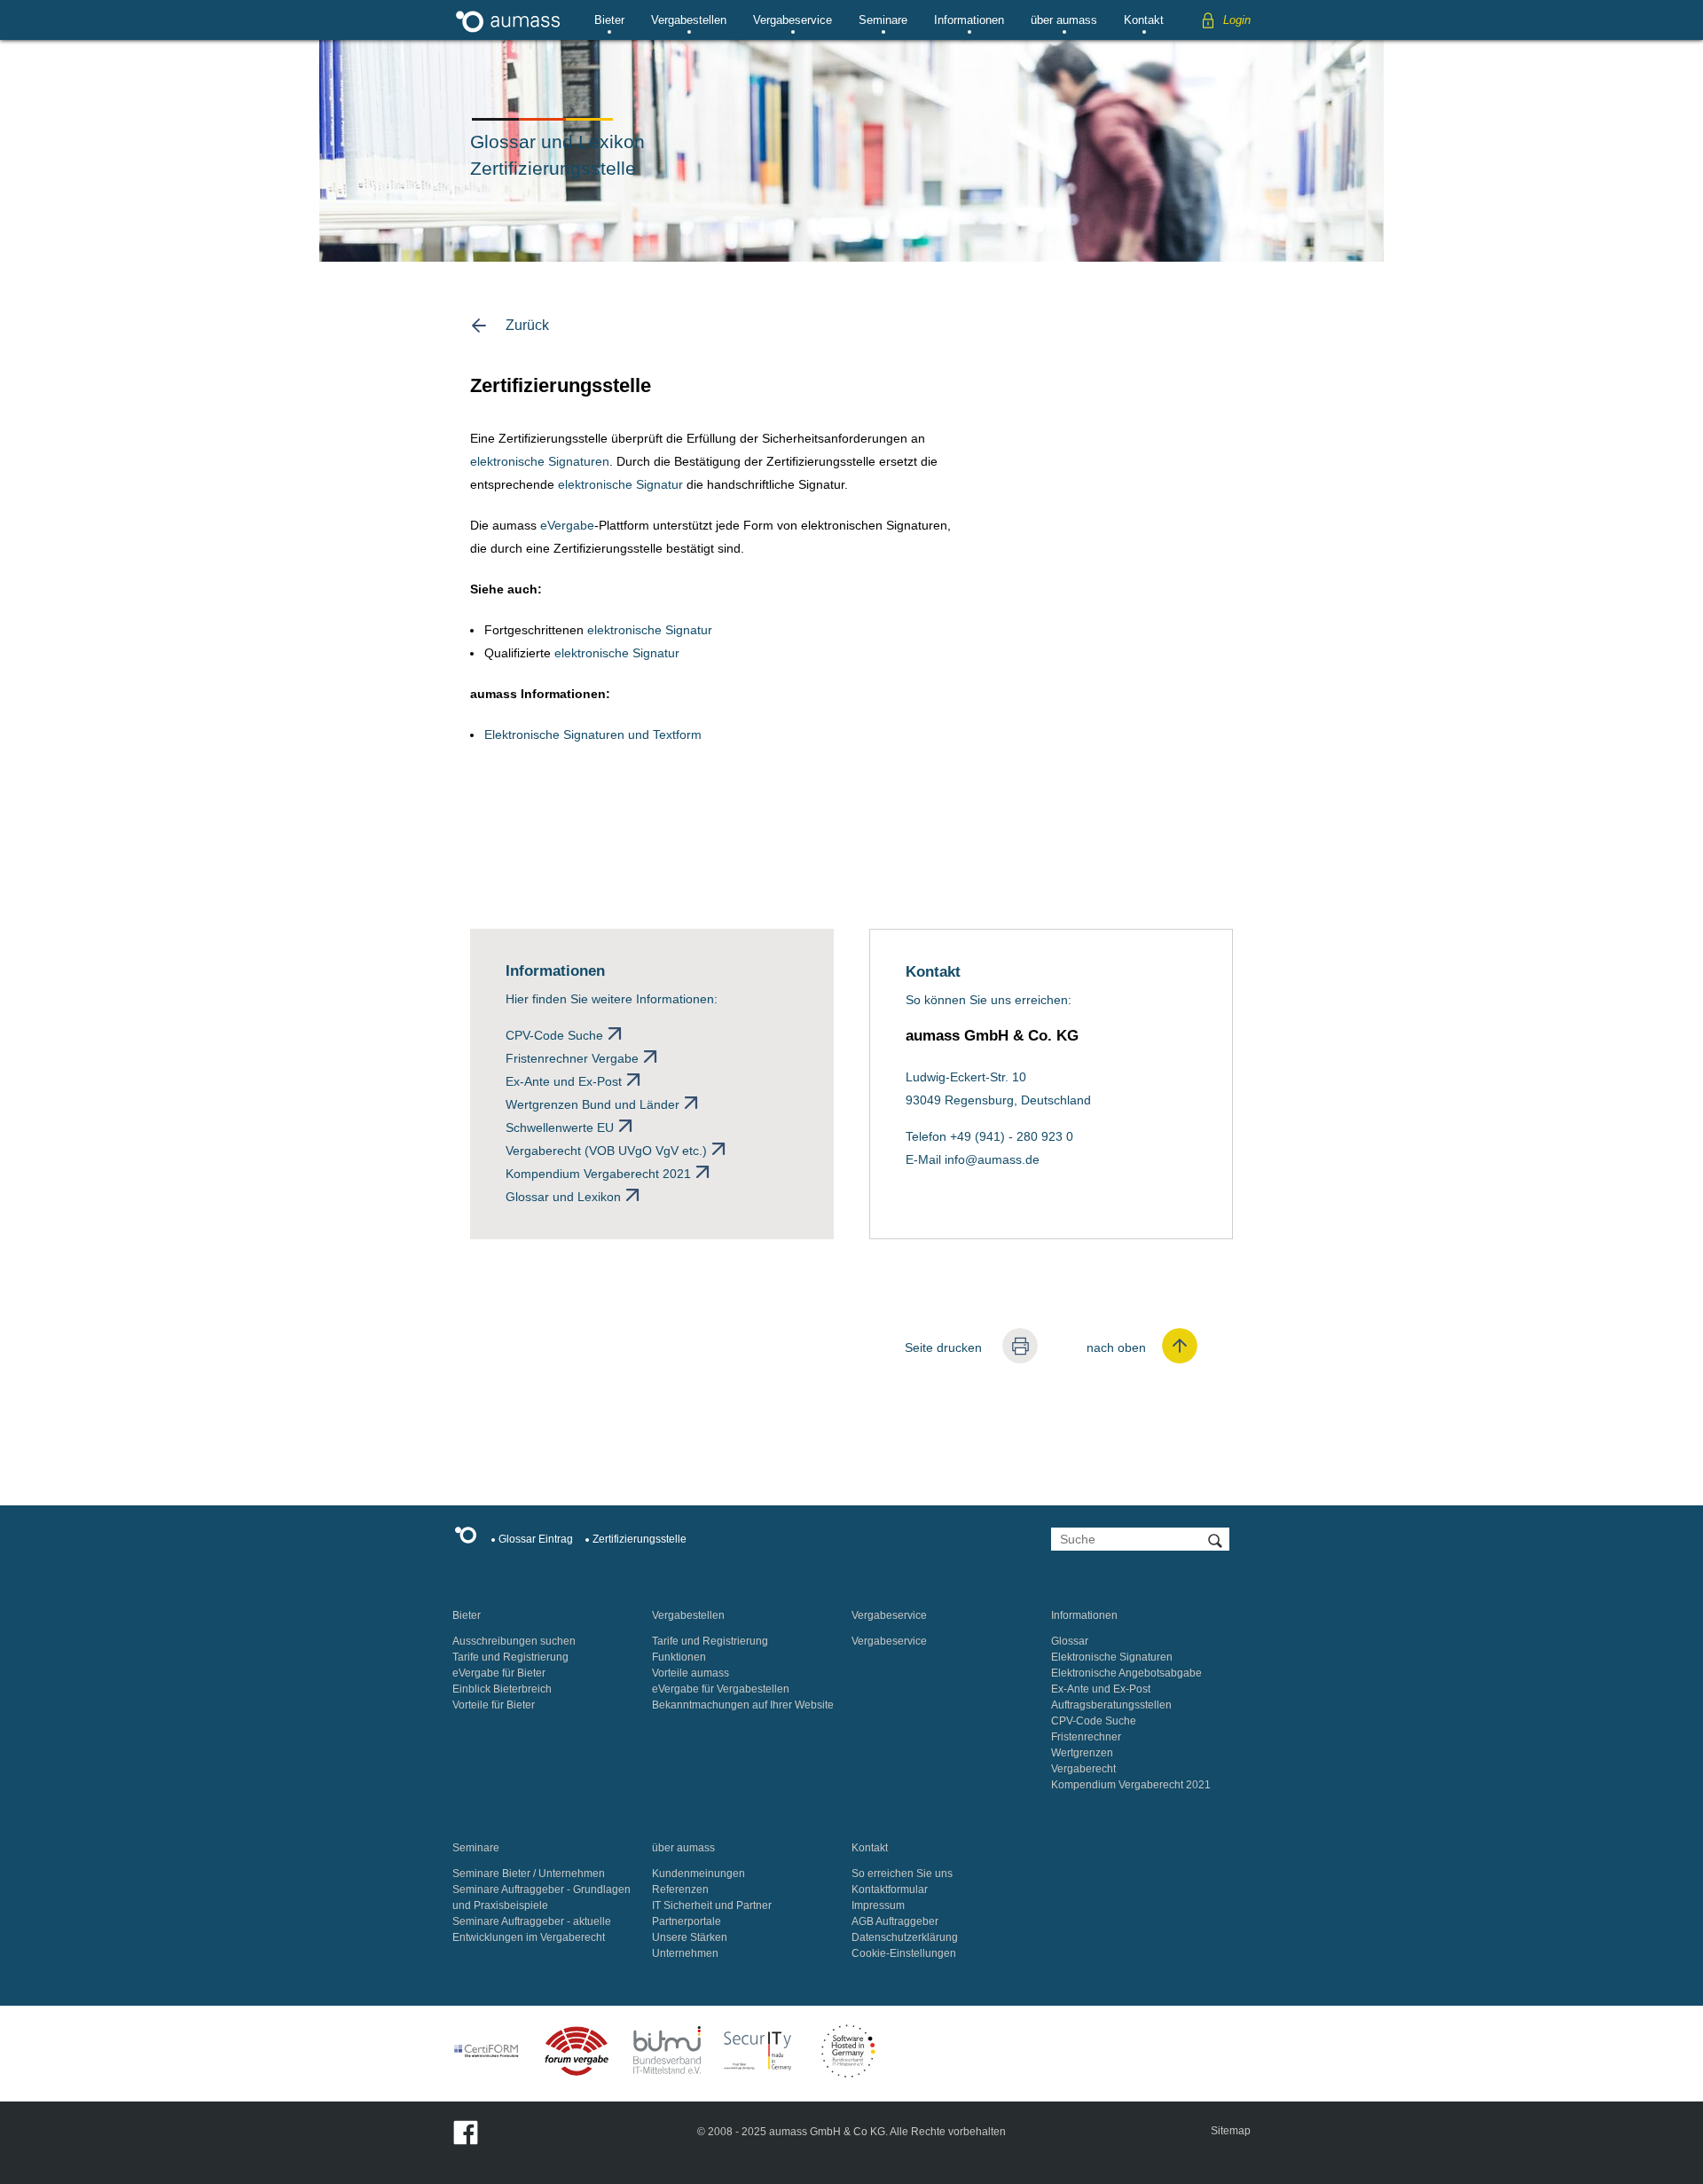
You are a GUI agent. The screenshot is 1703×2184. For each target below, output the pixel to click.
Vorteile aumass (691, 1673)
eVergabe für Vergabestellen (721, 1689)
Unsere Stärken (690, 1937)
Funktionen (679, 1657)
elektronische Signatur (620, 484)
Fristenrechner (1086, 1737)
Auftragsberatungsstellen (1111, 1705)
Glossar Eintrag (536, 1539)
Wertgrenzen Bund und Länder (593, 1104)
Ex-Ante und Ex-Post (564, 1081)
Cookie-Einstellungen (904, 1953)
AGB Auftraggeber (895, 1921)
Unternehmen (685, 1953)
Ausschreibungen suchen (514, 1641)
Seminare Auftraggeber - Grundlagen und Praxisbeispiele (542, 1897)
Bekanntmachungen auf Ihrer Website (743, 1705)
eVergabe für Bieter (499, 1673)
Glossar (1070, 1641)
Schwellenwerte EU (560, 1127)
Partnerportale (687, 1921)
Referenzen (680, 1889)
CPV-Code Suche (554, 1035)
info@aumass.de (992, 1159)
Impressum (878, 1905)
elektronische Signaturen (540, 461)
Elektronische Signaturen (1112, 1657)
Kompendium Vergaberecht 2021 (598, 1174)
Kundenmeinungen (698, 1874)
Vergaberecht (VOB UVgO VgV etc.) (606, 1151)
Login (1237, 20)
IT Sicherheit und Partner (712, 1905)
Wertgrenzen (1082, 1753)
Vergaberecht (1083, 1769)
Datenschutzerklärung (905, 1937)
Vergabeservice (793, 20)
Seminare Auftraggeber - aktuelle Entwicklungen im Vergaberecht (532, 1929)
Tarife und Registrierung (510, 1657)
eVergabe (567, 525)
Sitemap (1231, 2131)
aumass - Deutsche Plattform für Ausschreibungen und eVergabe (508, 20)
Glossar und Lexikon (563, 1197)
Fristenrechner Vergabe (572, 1058)
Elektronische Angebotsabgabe (1126, 1673)
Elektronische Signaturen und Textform (593, 735)
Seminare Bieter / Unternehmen (529, 1874)
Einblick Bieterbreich (502, 1689)
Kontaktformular (890, 1889)
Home (470, 1538)
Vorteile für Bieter (494, 1705)
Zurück (527, 325)
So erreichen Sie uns (902, 1874)
